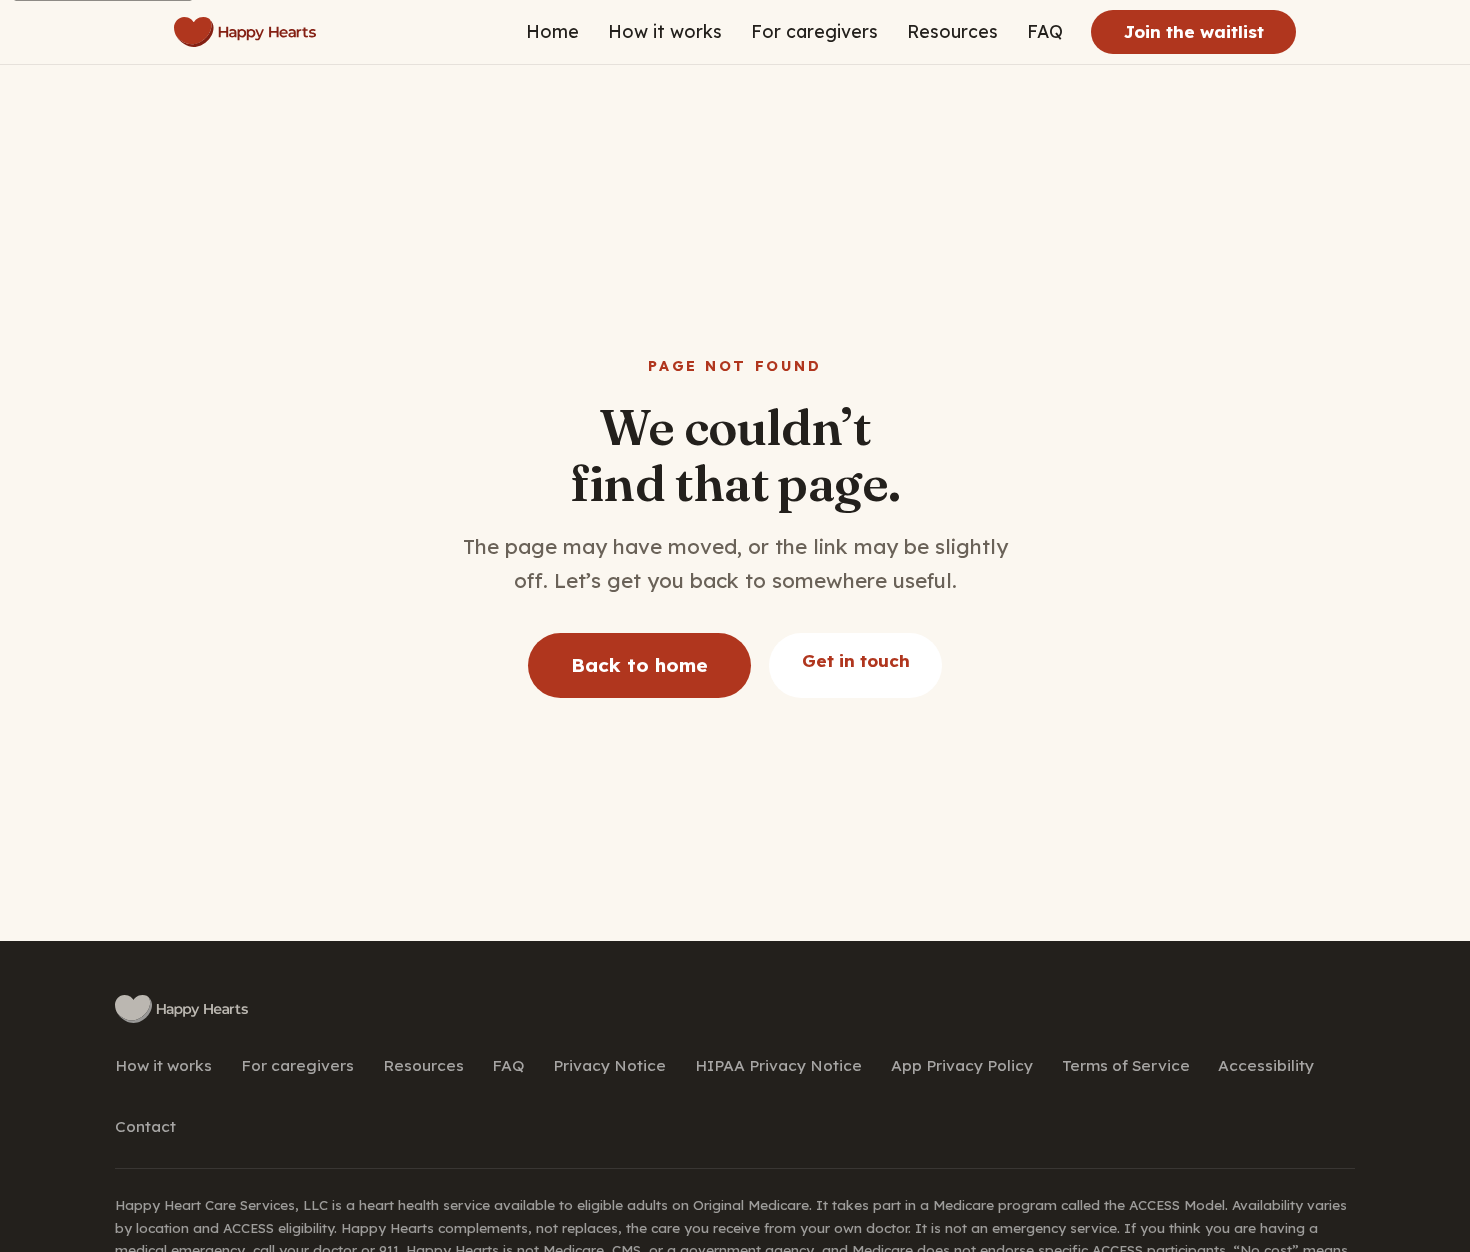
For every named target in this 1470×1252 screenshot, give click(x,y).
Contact (145, 1126)
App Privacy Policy (962, 1065)
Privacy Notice (609, 1065)
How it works (665, 31)
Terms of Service (1126, 1065)
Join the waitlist (1194, 31)
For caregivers (814, 31)
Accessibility (1266, 1065)
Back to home (639, 665)
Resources (952, 31)
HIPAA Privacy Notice (778, 1065)
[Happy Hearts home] (245, 32)
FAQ (1045, 31)
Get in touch (856, 660)
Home (552, 31)
